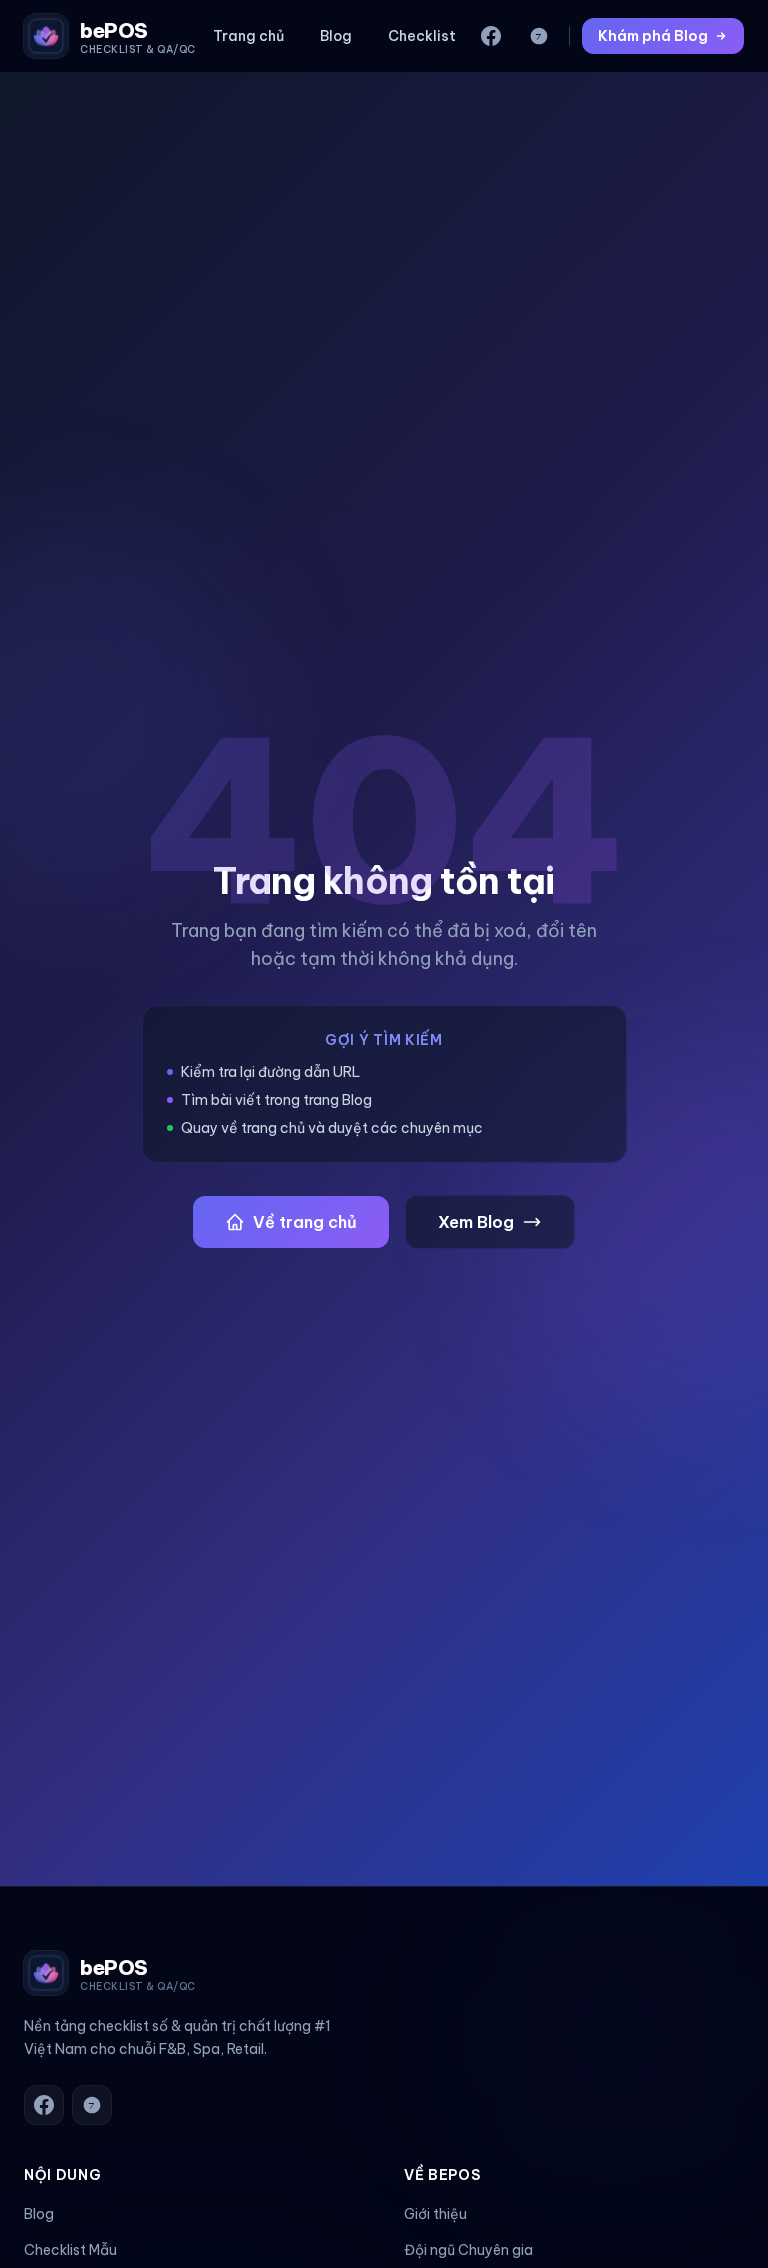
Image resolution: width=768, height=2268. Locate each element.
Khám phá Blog (653, 36)
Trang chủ (248, 36)
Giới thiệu (435, 2214)
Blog (336, 36)
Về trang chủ (305, 1222)
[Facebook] (491, 36)
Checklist (422, 36)
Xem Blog (476, 1222)
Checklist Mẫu (70, 2250)
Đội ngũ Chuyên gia (468, 2250)
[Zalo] (539, 36)
